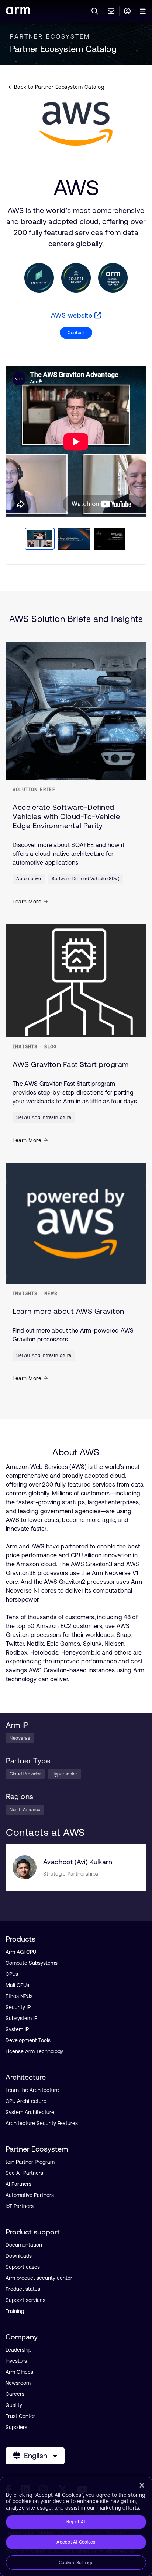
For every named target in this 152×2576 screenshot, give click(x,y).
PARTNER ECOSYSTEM (50, 36)
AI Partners (18, 2184)
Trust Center (20, 2416)
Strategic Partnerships (71, 1874)
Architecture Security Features (42, 2123)
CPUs (12, 1974)
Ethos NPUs (19, 1996)
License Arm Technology (34, 2051)
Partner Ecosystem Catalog (63, 49)
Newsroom (18, 2383)
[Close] (142, 2485)
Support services (25, 2300)
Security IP (18, 2007)
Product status (23, 2289)
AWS (76, 188)
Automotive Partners (30, 2195)
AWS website (73, 315)
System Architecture (30, 2112)
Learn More (27, 902)
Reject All (76, 2522)
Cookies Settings (76, 2563)
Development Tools (28, 2040)
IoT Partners (20, 2206)
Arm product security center (39, 2278)
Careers (15, 2394)
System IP (17, 2029)
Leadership (18, 2350)
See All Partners (24, 2173)
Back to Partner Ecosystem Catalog (58, 87)
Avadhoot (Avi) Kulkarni (78, 1862)
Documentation (24, 2245)
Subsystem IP (21, 2018)
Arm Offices (19, 2372)
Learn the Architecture (32, 2090)
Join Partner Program (30, 2162)
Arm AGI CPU (21, 1952)
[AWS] (76, 124)
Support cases (23, 2267)
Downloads (19, 2256)
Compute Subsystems (32, 1963)
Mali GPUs (17, 1985)
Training (15, 2311)
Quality (14, 2405)
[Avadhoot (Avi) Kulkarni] (25, 1867)
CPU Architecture (26, 2101)
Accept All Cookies (76, 2542)
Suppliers (16, 2427)
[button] (76, 333)
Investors (16, 2361)
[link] (18, 12)
